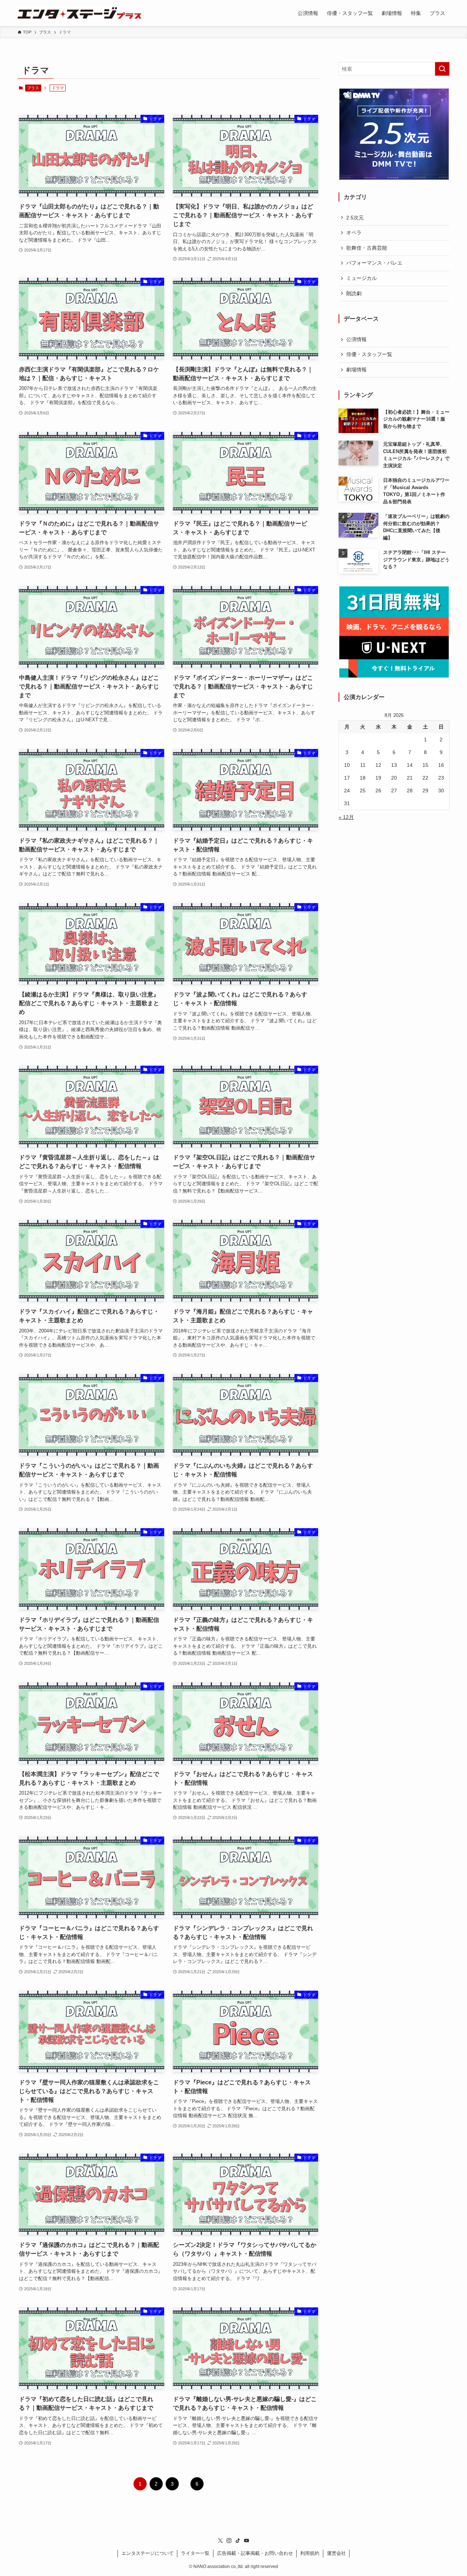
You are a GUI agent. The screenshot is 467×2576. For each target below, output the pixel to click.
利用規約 (310, 2553)
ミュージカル (362, 278)
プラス (33, 88)
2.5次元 (355, 218)
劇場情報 (356, 370)
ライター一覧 (195, 2553)
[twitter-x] (220, 2541)
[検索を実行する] (442, 69)
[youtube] (247, 2541)
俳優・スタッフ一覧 (369, 354)
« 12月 (346, 817)
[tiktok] (238, 2541)
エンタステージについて (148, 2553)
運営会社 (336, 2553)
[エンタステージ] (80, 13)
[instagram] (229, 2541)
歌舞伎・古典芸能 (367, 248)
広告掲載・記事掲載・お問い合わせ (255, 2553)
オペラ (354, 233)
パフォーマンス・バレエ (374, 263)
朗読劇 (354, 293)
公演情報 (356, 339)
